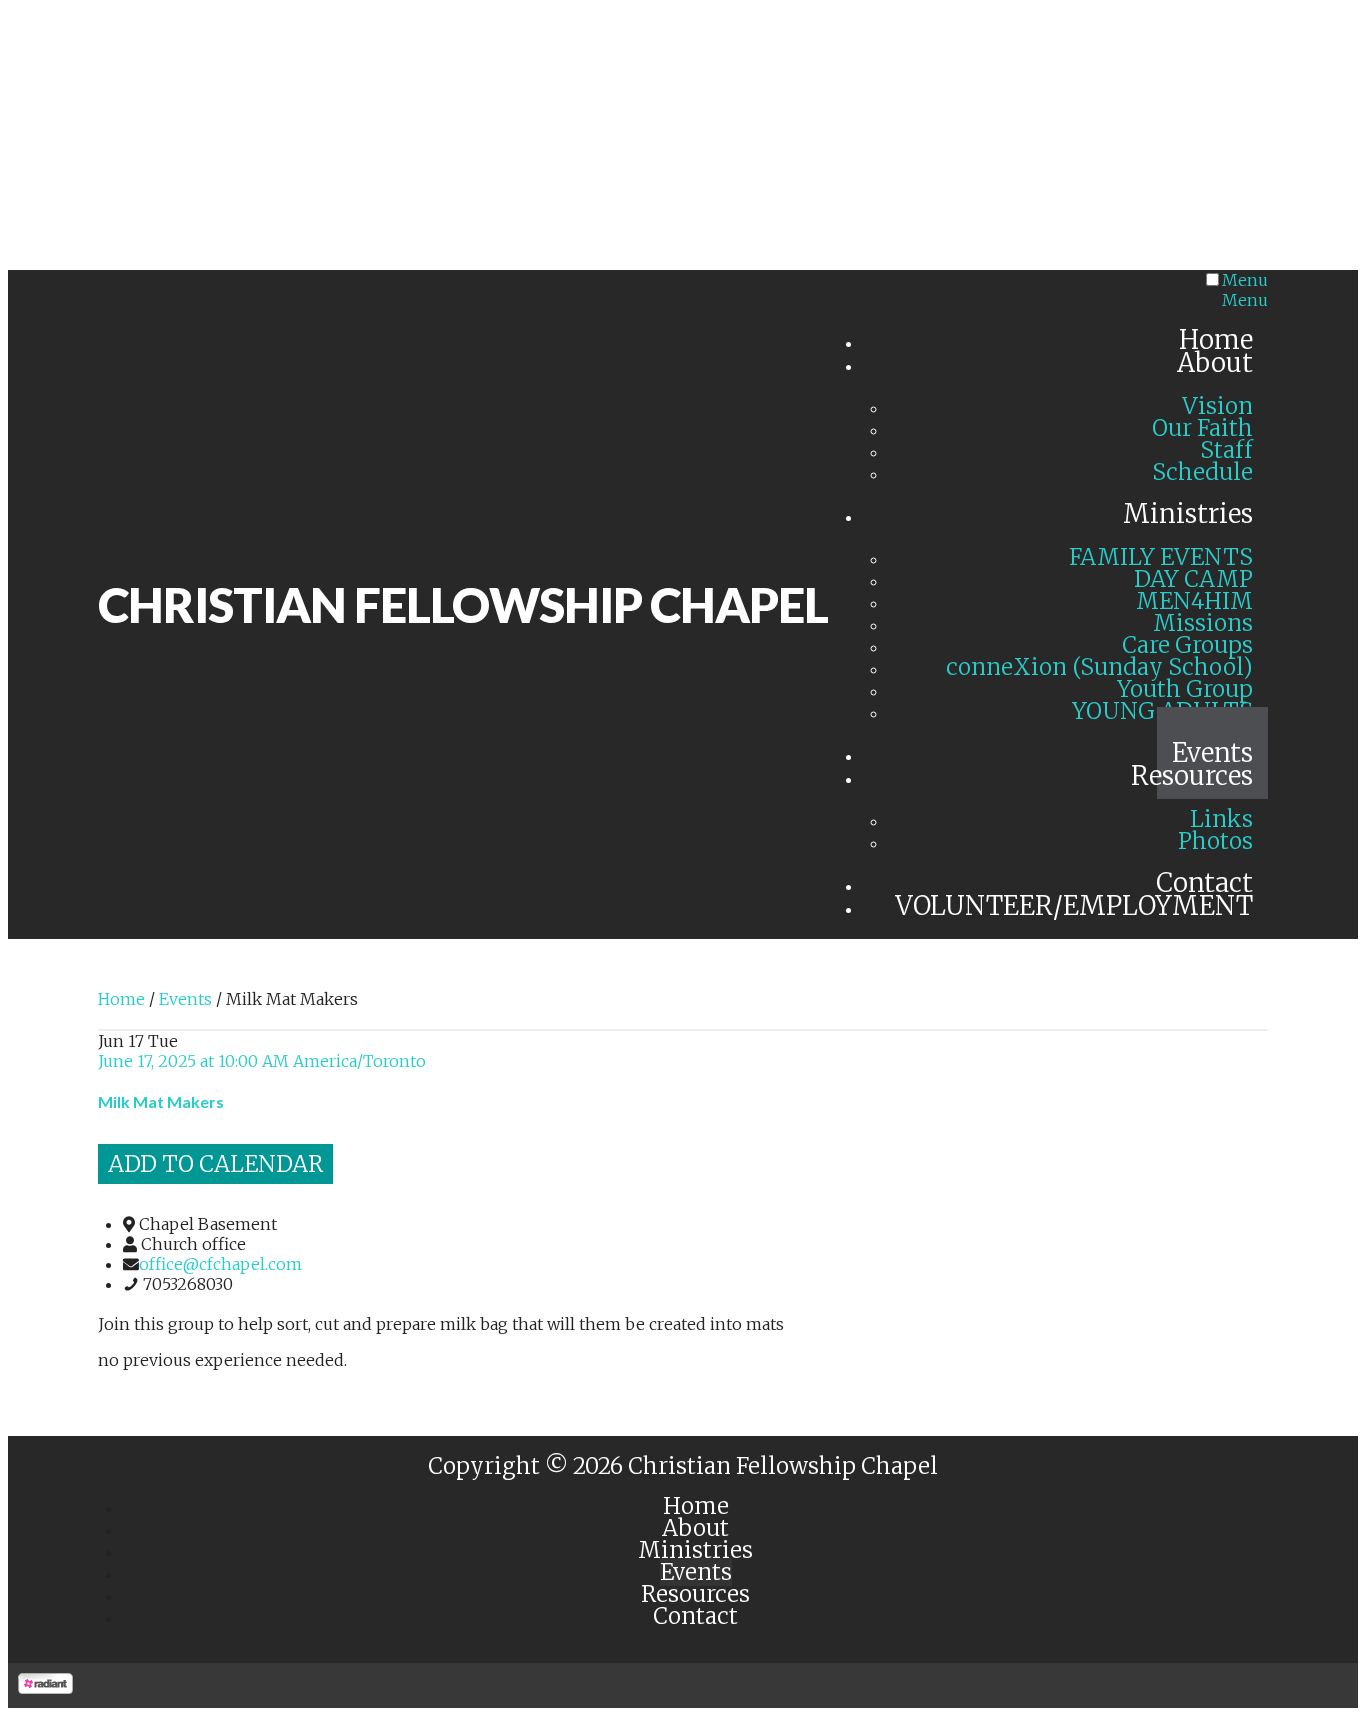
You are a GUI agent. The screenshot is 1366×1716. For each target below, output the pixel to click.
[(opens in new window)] (45, 1688)
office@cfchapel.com (220, 1264)
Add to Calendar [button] (215, 1164)
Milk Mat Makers (161, 1101)
